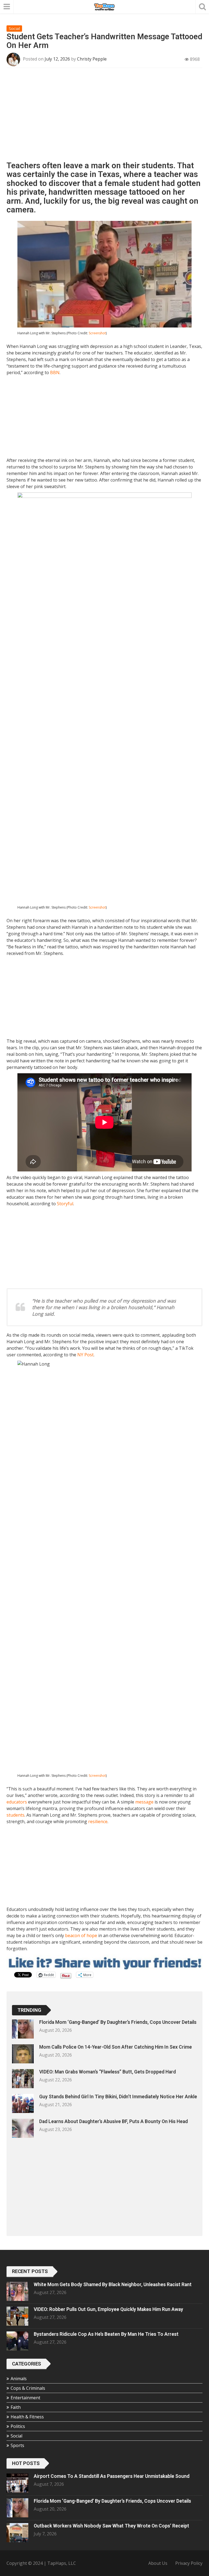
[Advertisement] (104, 116)
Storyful (65, 1204)
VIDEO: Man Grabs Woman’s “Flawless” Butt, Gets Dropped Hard (107, 2072)
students (16, 1815)
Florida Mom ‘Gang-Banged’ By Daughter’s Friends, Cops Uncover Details (118, 2022)
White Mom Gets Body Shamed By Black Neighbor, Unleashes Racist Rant (113, 2285)
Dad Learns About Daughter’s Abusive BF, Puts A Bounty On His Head (113, 2121)
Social (14, 28)
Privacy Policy (189, 2563)
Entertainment (25, 2398)
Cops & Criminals (28, 2388)
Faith (16, 2407)
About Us (158, 2563)
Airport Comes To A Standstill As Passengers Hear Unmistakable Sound (112, 2476)
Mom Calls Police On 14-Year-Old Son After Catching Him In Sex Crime (116, 2047)
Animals (19, 2379)
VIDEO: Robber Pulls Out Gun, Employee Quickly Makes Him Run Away (108, 2309)
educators (17, 1802)
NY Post (85, 1355)
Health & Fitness (27, 2417)
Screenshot (97, 333)
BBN (55, 372)
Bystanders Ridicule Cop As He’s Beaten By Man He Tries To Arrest (106, 2334)
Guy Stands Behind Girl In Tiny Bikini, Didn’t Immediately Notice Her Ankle (118, 2097)
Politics (18, 2426)
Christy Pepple (92, 59)
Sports (17, 2445)
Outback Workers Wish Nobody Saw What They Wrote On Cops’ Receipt (111, 2526)
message (144, 1802)
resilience (98, 1821)
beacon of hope (81, 1935)
